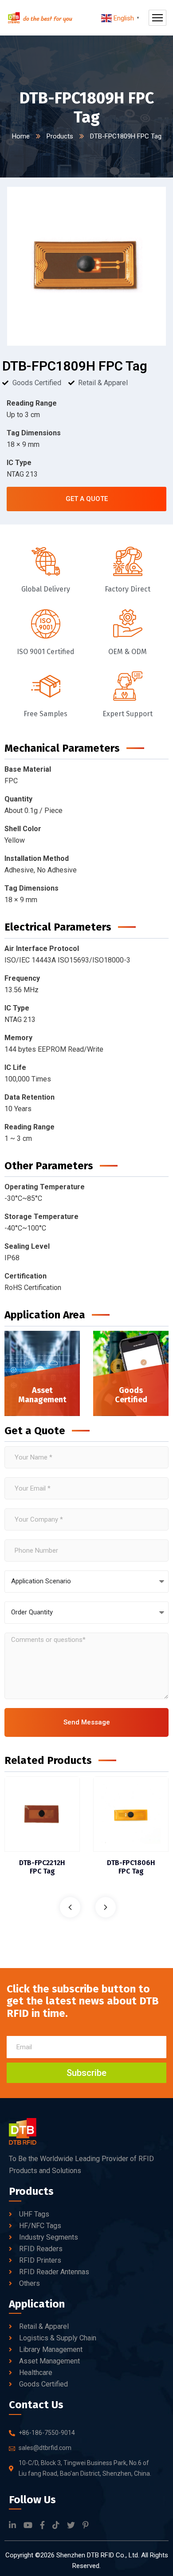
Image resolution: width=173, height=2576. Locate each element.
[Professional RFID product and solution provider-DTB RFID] (40, 18)
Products (60, 136)
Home (21, 136)
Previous (70, 1907)
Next (106, 1907)
